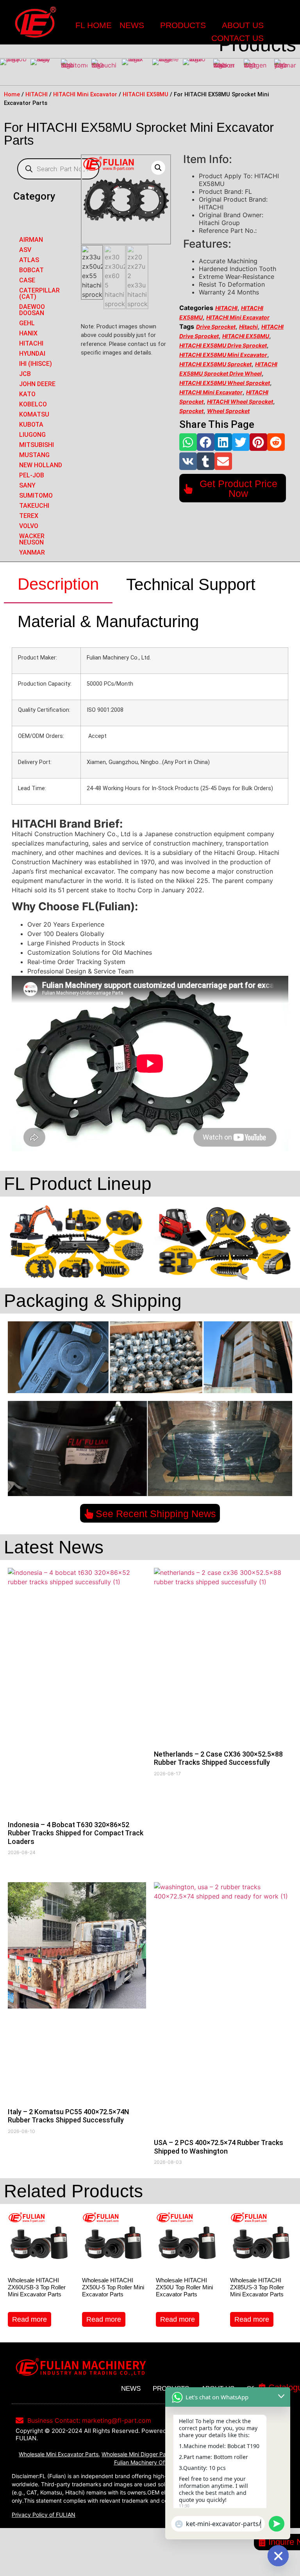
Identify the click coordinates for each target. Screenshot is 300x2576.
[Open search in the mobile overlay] (58, 169)
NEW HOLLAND (41, 465)
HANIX (28, 333)
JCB (25, 374)
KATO (27, 394)
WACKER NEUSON (32, 539)
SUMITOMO (36, 496)
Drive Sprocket (216, 327)
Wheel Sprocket (228, 411)
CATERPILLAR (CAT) (39, 293)
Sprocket (191, 411)
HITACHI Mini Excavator (85, 94)
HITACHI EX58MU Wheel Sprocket (225, 383)
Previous (8, 72)
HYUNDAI (32, 354)
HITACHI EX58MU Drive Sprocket (223, 345)
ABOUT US (243, 25)
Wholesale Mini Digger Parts (137, 2454)
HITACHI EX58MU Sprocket (215, 364)
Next (292, 72)
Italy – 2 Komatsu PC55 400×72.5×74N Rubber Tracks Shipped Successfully (68, 2116)
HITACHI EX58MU (146, 94)
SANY (27, 485)
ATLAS (29, 260)
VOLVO (29, 526)
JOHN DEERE (37, 384)
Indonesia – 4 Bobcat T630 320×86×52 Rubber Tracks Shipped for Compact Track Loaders (76, 1833)
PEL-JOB (32, 475)
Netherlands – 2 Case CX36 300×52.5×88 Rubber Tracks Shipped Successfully (218, 1758)
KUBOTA (31, 425)
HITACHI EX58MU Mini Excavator (223, 355)
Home (12, 94)
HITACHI (37, 94)
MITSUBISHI (37, 445)
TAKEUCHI (34, 506)
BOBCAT (31, 270)
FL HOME (94, 25)
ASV (25, 250)
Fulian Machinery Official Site (151, 2462)
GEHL (27, 323)
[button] (188, 442)
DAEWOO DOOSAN (32, 310)
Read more (29, 2319)
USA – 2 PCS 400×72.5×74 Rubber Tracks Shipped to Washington (219, 2147)
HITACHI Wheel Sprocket (240, 402)
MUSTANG (34, 455)
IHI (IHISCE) (36, 364)
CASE (27, 280)
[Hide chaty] (278, 2556)
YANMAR (32, 552)
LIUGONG (32, 435)
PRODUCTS (183, 25)
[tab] (58, 585)
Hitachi (248, 327)
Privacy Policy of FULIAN (44, 2515)
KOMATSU (34, 414)
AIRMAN (31, 240)
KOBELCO (33, 404)
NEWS (132, 25)
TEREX (29, 516)
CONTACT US (237, 38)
